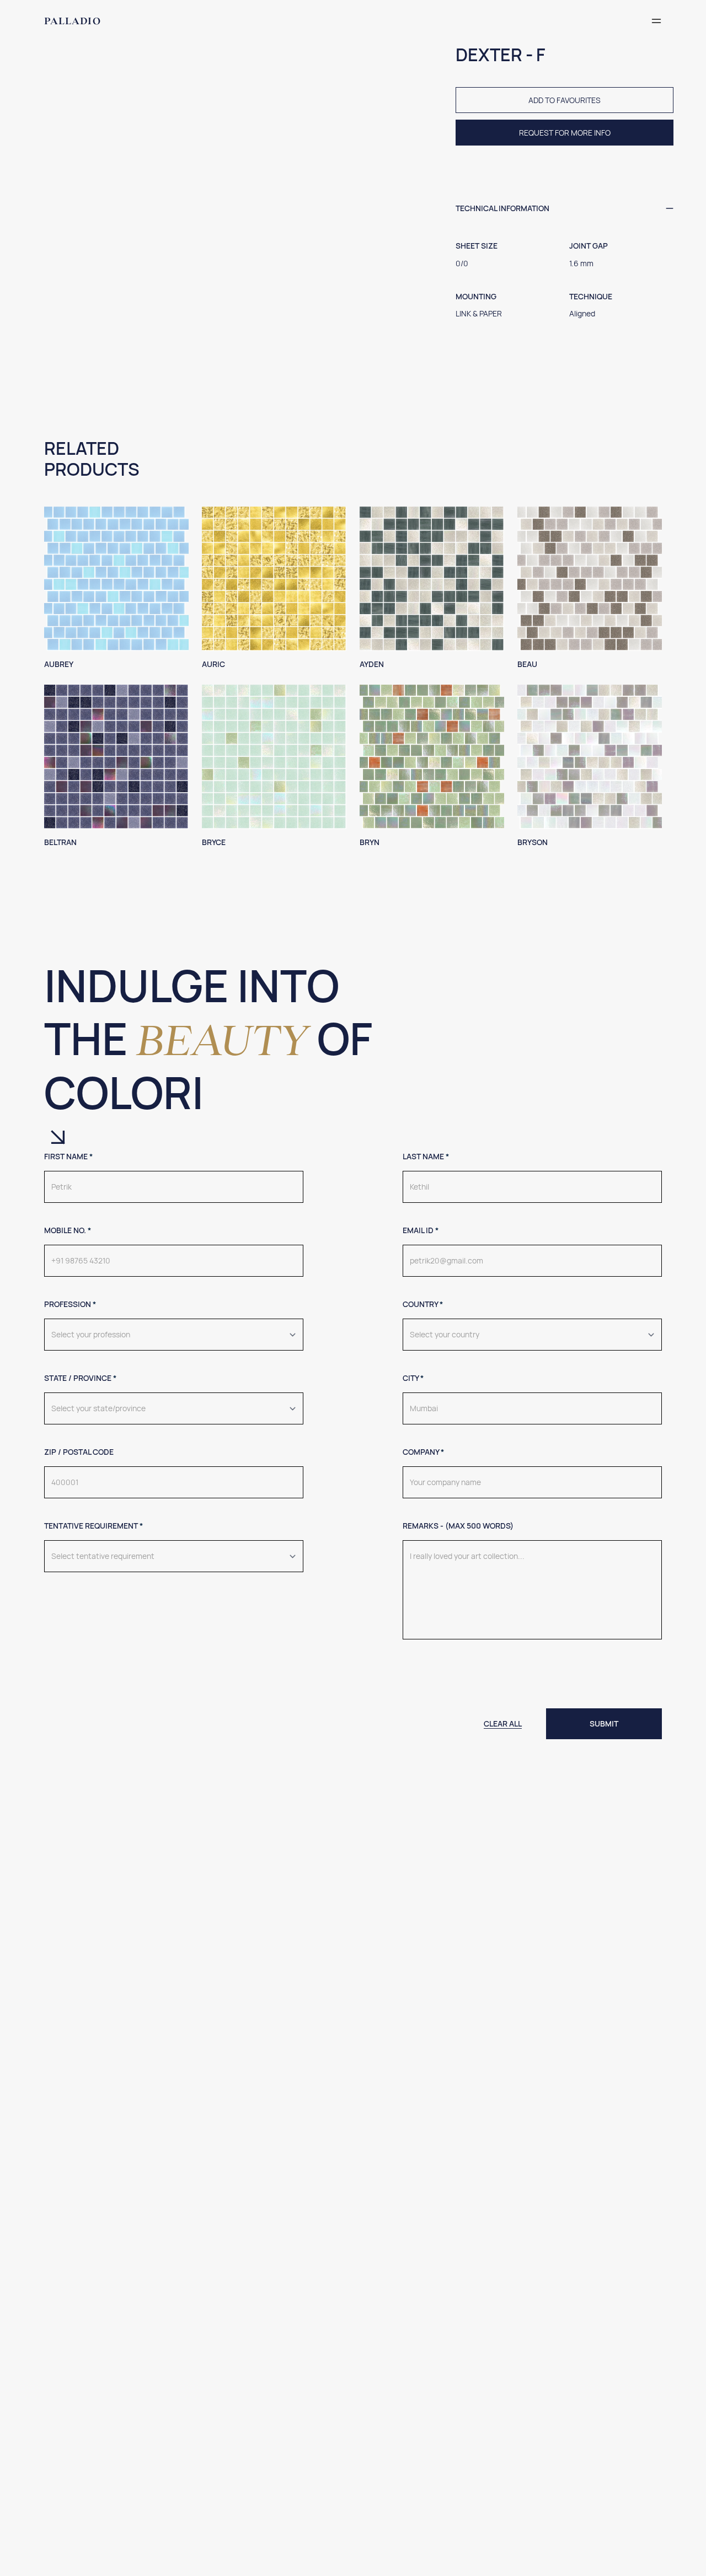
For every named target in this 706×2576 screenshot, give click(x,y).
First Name (68, 1156)
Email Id (421, 1230)
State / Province (80, 1378)
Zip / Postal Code (79, 1452)
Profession (70, 1304)
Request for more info (565, 133)
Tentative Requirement (93, 1526)
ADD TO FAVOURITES (565, 100)
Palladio (73, 21)
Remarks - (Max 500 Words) (458, 1526)
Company (423, 1452)
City (413, 1378)
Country (423, 1304)
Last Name (426, 1156)
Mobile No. (68, 1230)
